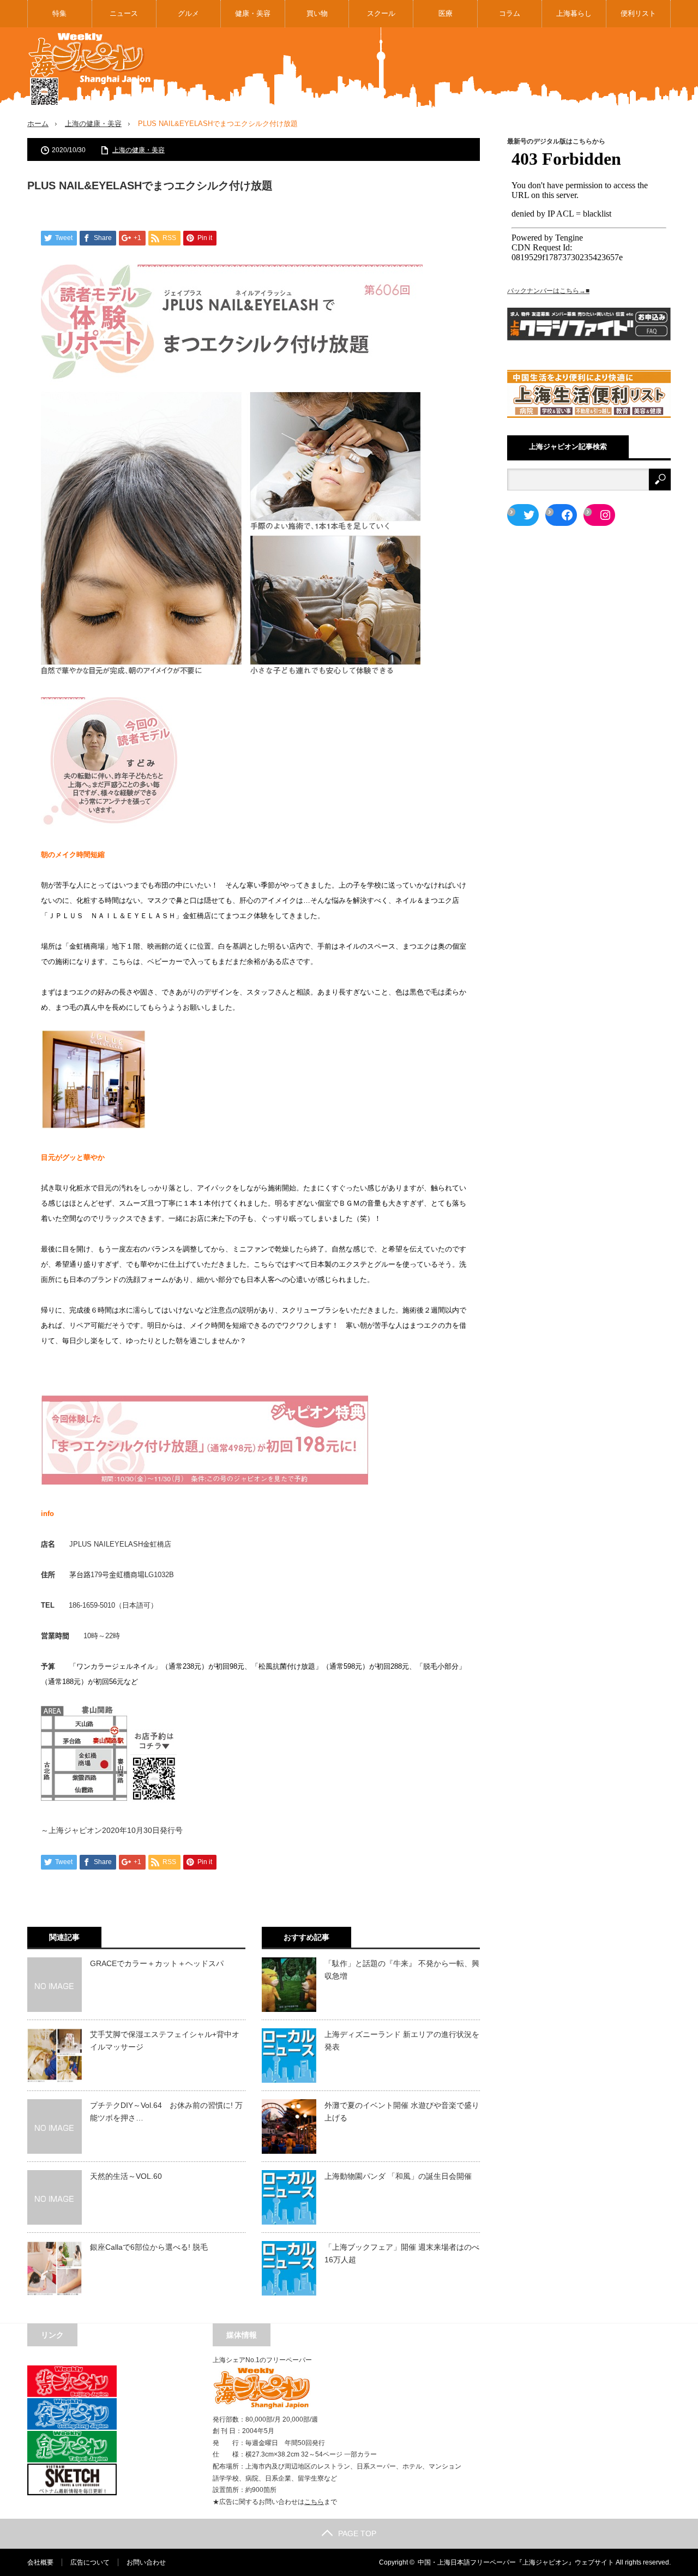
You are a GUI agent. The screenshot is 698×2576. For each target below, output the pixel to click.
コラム (510, 13)
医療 (446, 13)
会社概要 (40, 2562)
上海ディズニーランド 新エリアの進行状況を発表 (402, 2040)
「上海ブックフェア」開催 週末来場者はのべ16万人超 (402, 2253)
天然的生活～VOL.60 (126, 2176)
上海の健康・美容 (93, 124)
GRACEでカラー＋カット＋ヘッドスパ (157, 1963)
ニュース (124, 13)
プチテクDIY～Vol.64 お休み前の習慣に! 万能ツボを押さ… (166, 2111)
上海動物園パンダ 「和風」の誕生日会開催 (398, 2176)
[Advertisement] (472, 68)
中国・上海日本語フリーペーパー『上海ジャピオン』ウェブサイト (516, 2562)
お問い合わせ (146, 2562)
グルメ (188, 13)
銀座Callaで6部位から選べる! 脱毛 (149, 2247)
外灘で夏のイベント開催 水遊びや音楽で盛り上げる (402, 2111)
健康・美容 (253, 13)
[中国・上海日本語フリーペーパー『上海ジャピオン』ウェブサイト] (90, 70)
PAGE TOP (357, 2533)
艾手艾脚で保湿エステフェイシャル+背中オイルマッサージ (165, 2040)
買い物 (317, 13)
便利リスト (638, 13)
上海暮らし (574, 13)
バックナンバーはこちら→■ (548, 291)
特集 (59, 13)
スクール (381, 13)
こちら (314, 2502)
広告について (90, 2562)
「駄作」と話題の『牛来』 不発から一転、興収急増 (402, 1969)
